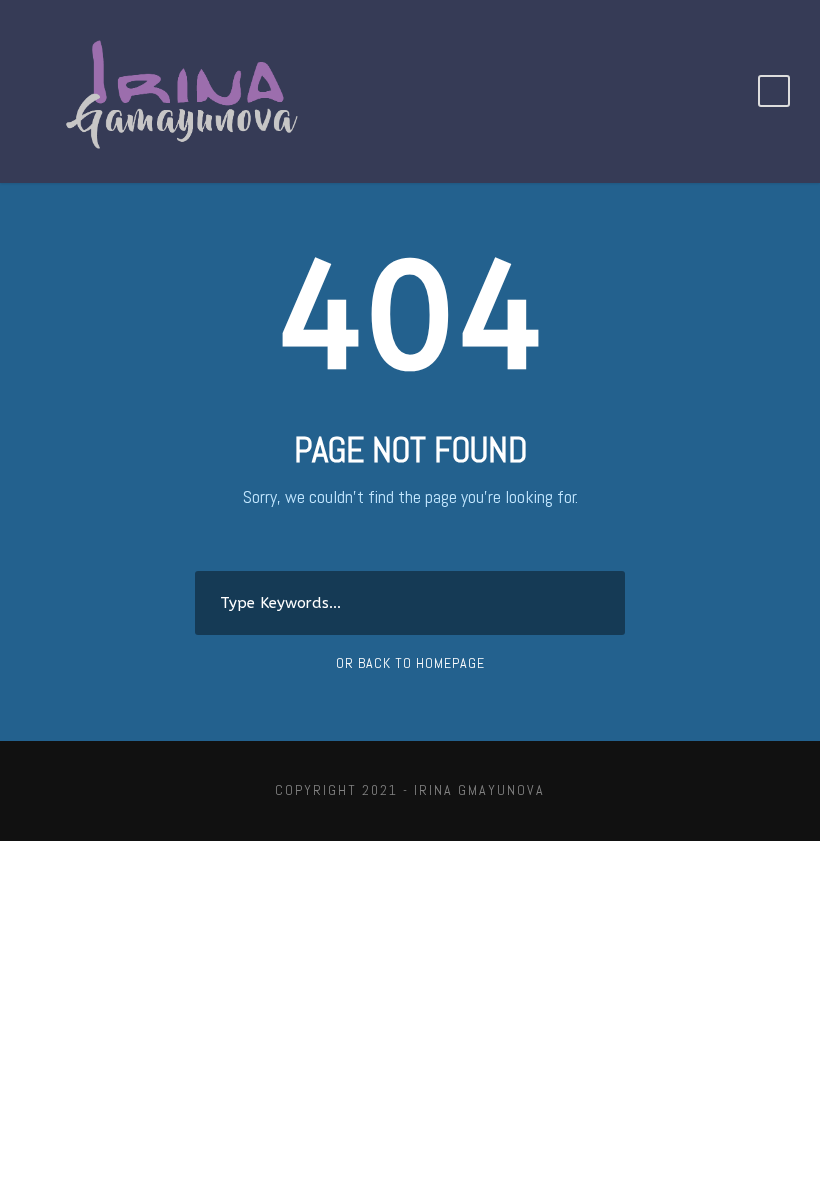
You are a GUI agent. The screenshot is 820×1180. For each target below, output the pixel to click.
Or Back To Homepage (410, 663)
